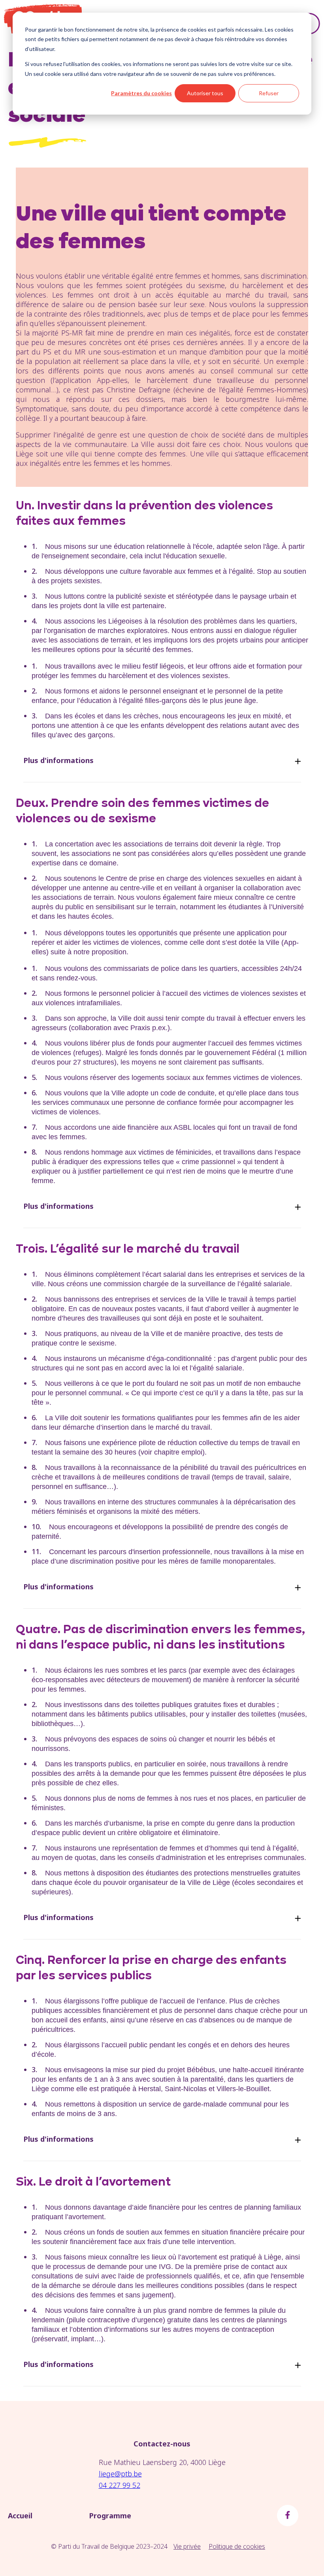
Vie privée (187, 2546)
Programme (110, 2516)
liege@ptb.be (120, 2474)
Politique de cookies (237, 2546)
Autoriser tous (205, 93)
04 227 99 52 (120, 2485)
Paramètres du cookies (141, 93)
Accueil (20, 2516)
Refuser (269, 93)
